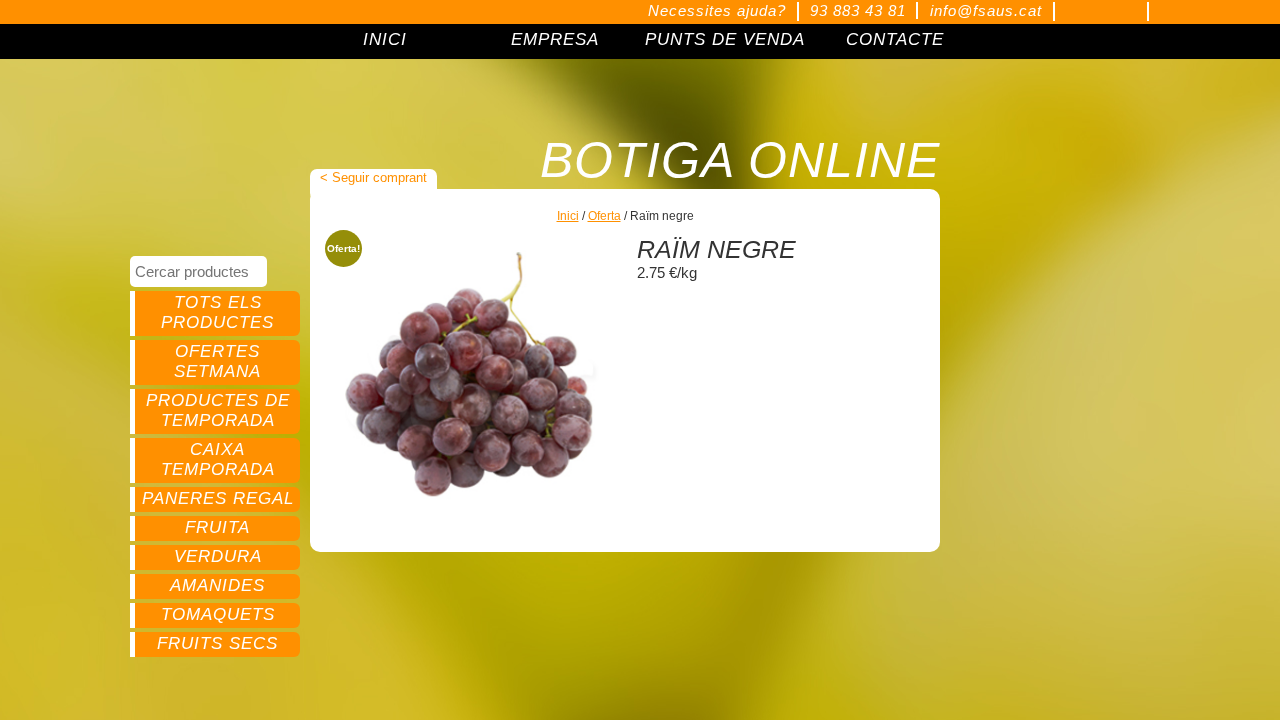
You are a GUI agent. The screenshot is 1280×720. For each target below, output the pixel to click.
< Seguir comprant (373, 177)
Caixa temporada (218, 459)
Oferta (604, 216)
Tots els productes (217, 312)
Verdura (218, 556)
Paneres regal (218, 498)
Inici (568, 216)
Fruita (217, 527)
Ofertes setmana (217, 361)
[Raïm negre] (471, 376)
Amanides (217, 585)
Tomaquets (218, 614)
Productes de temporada (218, 410)
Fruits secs (217, 643)
